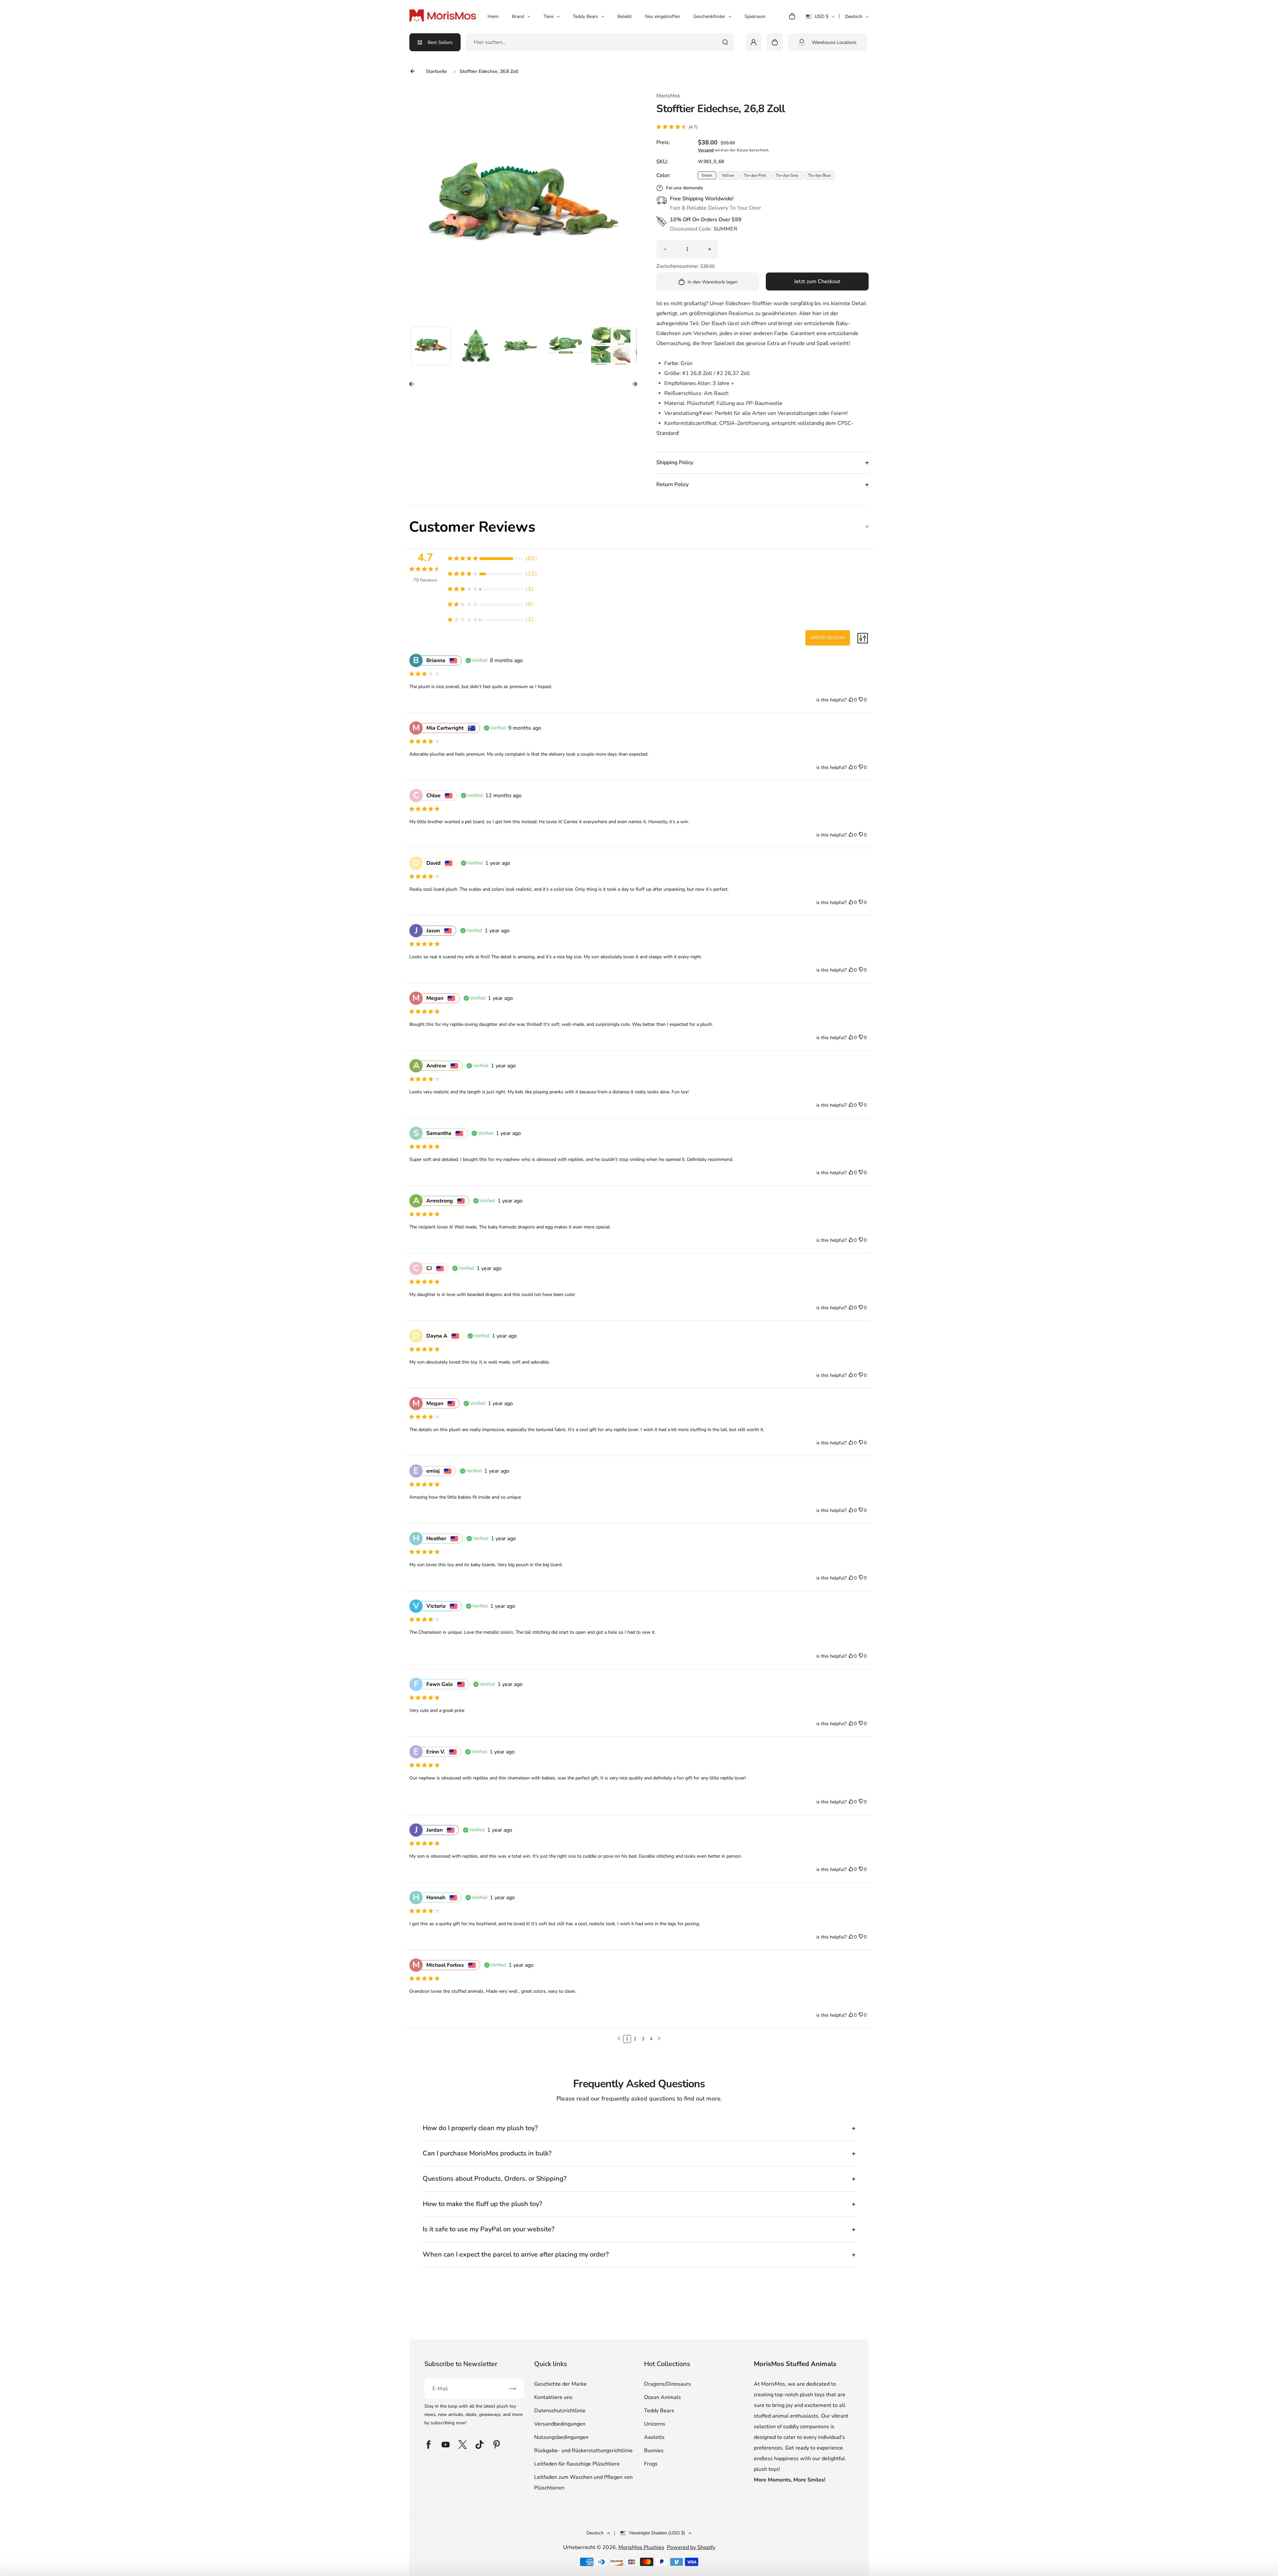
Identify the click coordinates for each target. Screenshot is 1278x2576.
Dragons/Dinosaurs (667, 2384)
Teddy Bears (585, 16)
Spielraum (755, 16)
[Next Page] (659, 2039)
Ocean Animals (662, 2397)
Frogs (651, 2464)
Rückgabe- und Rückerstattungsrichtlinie (583, 2451)
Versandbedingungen (560, 2424)
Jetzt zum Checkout (817, 281)
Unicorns (655, 2424)
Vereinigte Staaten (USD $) (657, 2533)
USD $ (820, 19)
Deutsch (854, 16)
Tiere (548, 16)
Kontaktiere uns (553, 2397)
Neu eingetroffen (662, 16)
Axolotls (654, 2437)
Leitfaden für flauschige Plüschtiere (577, 2464)
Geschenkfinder (709, 16)
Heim (493, 16)
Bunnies (654, 2451)
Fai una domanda (684, 188)
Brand (518, 16)
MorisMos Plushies (641, 2547)
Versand (706, 150)
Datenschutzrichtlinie (560, 2411)
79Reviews (425, 580)
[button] (431, 347)
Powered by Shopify (691, 2547)
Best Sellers (440, 42)
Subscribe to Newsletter (461, 2364)
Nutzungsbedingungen (561, 2437)
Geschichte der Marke (560, 2384)
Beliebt (625, 16)
